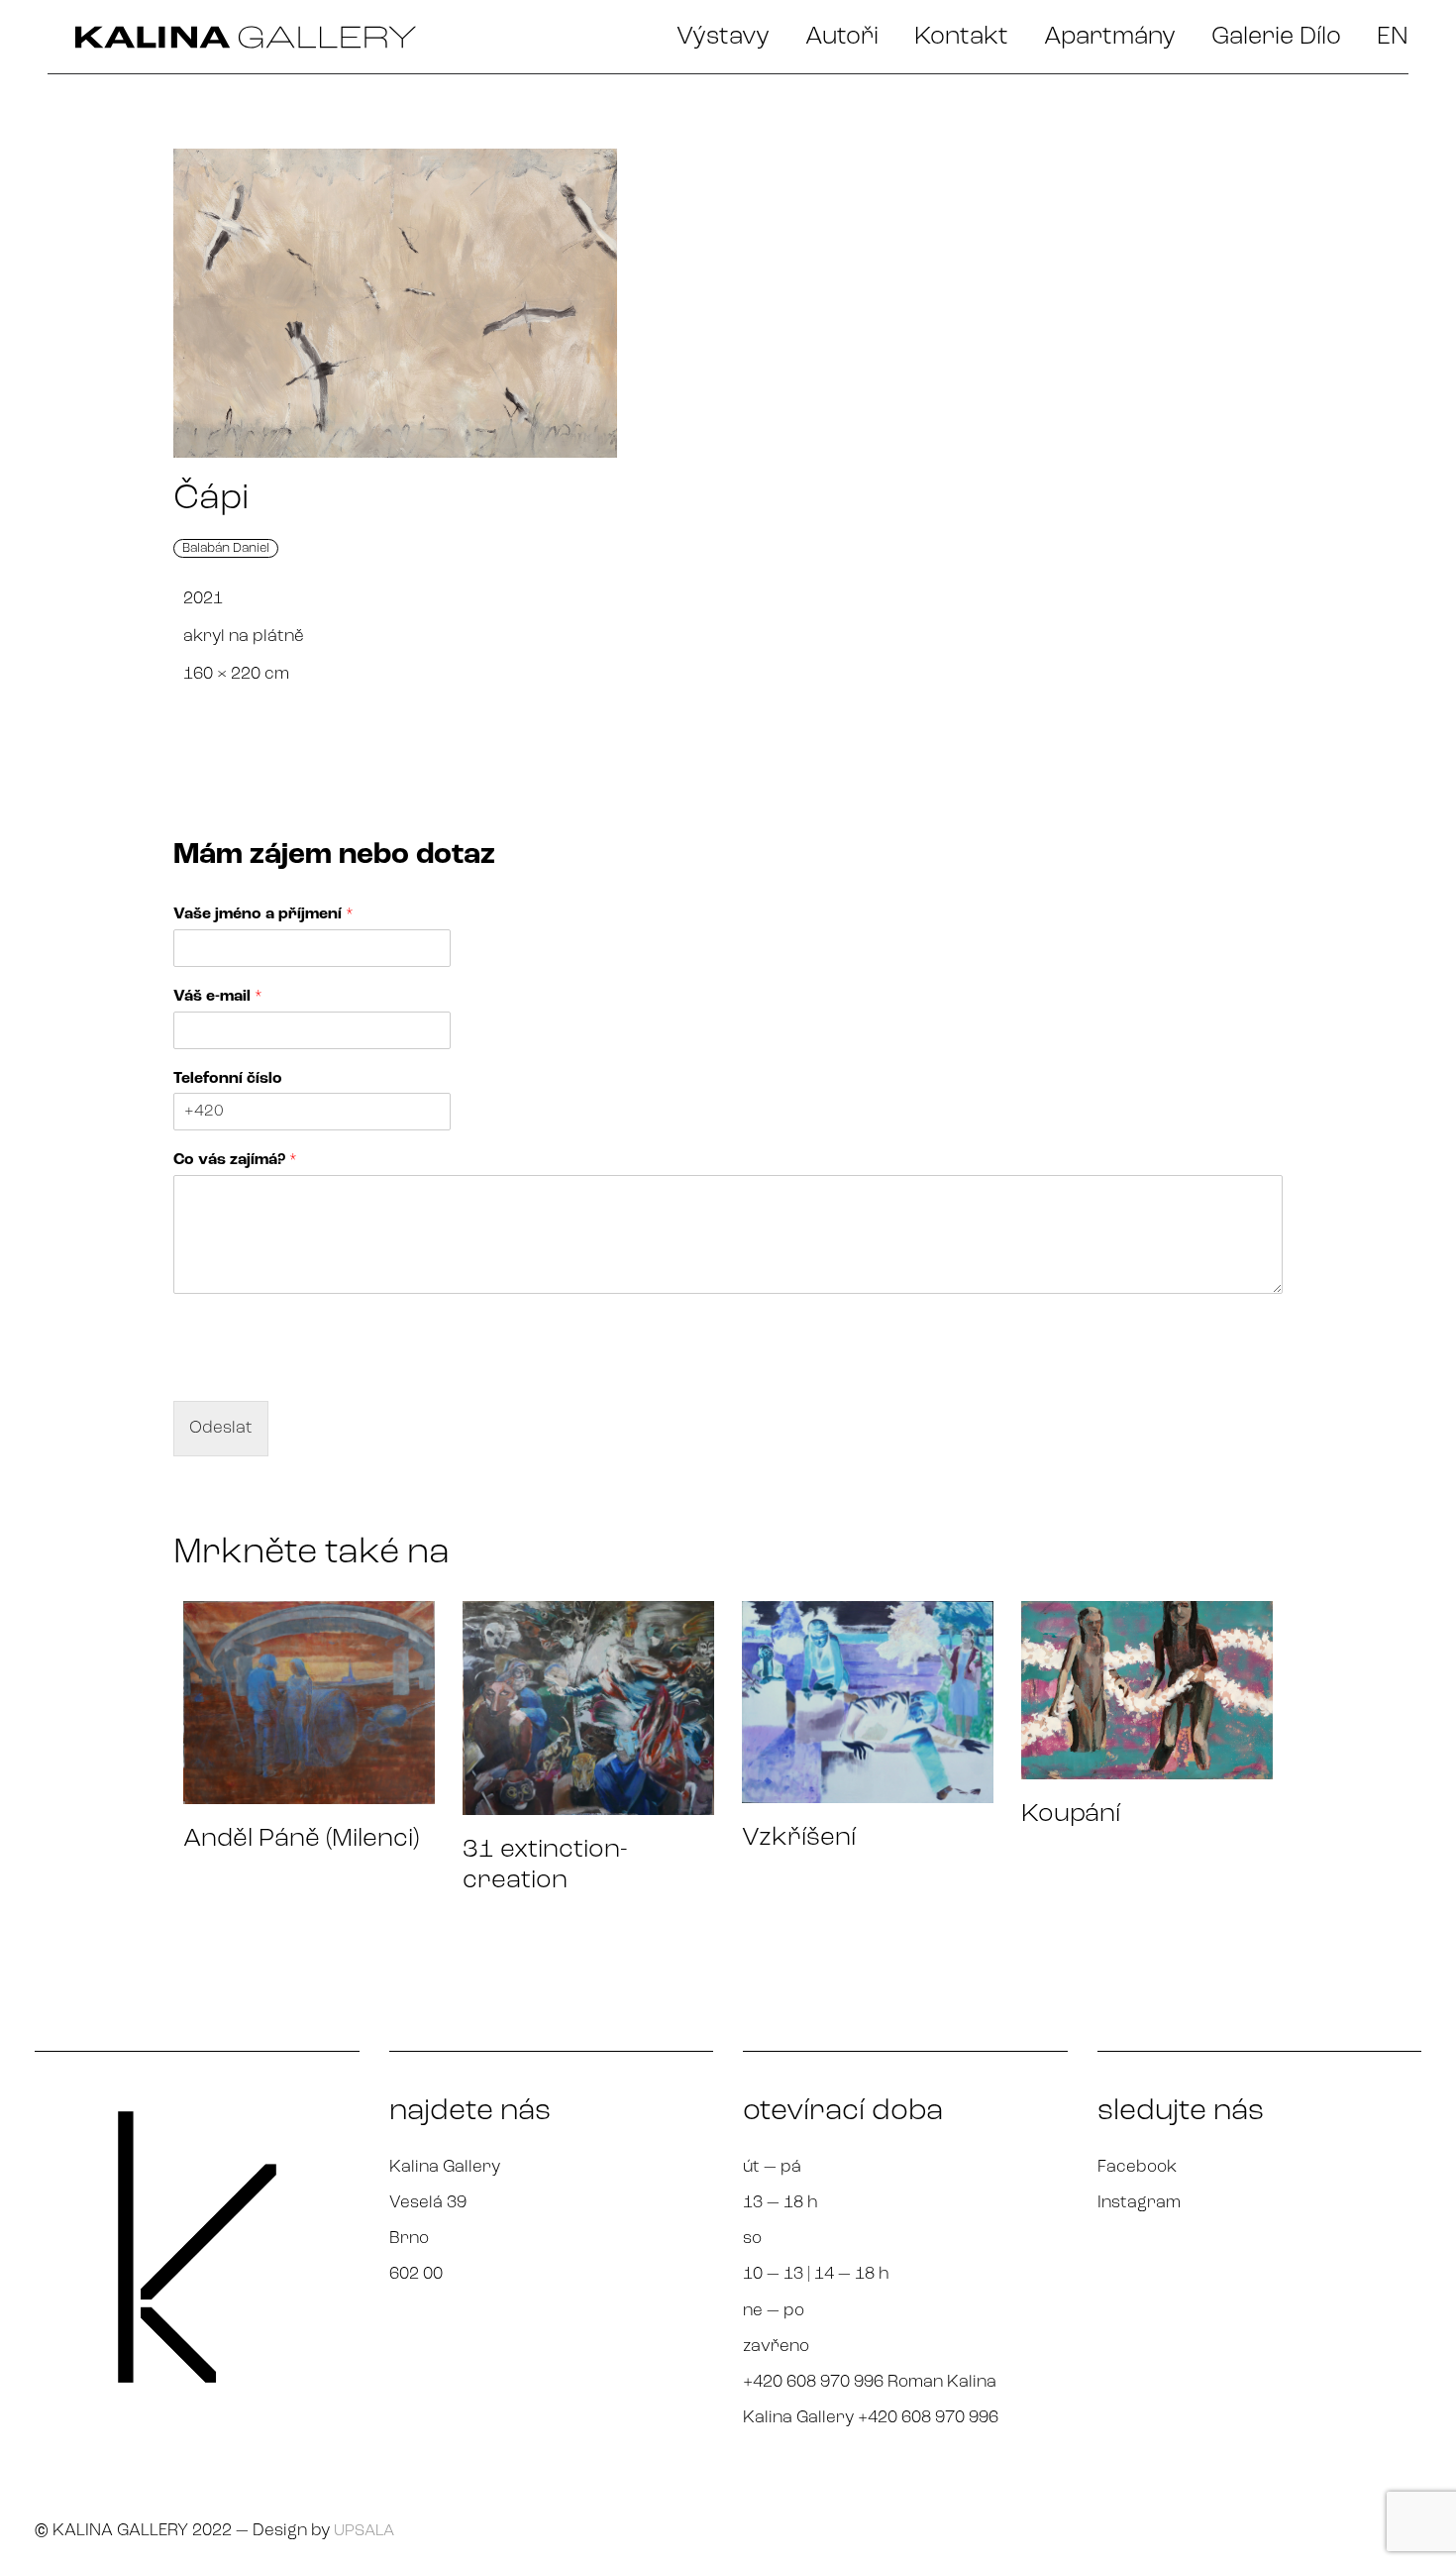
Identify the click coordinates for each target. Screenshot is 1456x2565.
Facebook (1137, 2167)
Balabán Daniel (226, 548)
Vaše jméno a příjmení (263, 914)
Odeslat (221, 1428)
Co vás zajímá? (235, 1160)
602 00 (416, 2274)
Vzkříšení (799, 1838)
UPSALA (364, 2531)
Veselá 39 (428, 2203)
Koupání (1071, 1815)
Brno (409, 2239)
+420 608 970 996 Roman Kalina (870, 2382)
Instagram (1139, 2203)
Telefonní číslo (228, 1079)
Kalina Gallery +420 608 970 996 (871, 2418)
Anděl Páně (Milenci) (301, 1839)
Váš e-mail (218, 997)
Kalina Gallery (445, 2167)
